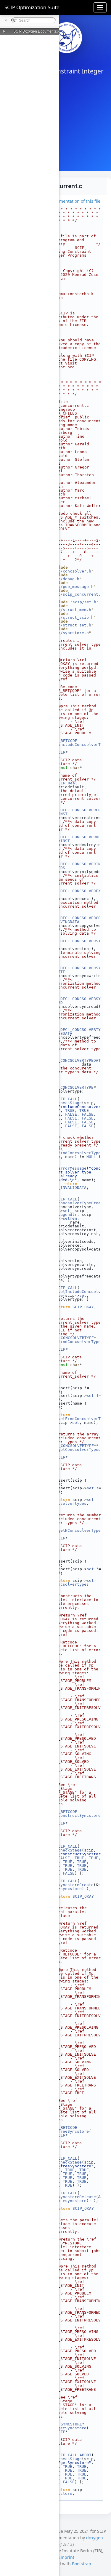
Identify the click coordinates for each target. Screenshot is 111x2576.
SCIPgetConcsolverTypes (75, 1450)
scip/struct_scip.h (72, 617)
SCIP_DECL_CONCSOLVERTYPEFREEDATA (75, 1032)
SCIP (61, 752)
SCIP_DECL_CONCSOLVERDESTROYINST (75, 839)
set (66, 1211)
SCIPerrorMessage (67, 1168)
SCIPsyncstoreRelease (72, 2197)
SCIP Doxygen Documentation (38, 31)
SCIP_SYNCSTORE (65, 2424)
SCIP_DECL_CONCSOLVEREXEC (75, 893)
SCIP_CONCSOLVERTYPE (71, 1087)
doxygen (95, 2538)
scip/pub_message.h (72, 587)
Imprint (67, 2557)
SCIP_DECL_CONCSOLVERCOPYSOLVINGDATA (75, 920)
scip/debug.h (65, 579)
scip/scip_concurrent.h (75, 596)
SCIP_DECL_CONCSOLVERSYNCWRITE (75, 970)
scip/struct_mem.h (71, 610)
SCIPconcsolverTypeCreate (75, 1205)
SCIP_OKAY (83, 1307)
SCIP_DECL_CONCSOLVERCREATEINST (75, 812)
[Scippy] (67, 38)
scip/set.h (84, 602)
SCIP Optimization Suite (32, 7)
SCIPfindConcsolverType (75, 1153)
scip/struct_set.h (71, 625)
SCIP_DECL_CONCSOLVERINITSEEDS (75, 866)
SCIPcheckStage (65, 1103)
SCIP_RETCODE (63, 741)
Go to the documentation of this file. (66, 201)
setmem (70, 1218)
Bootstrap (82, 2564)
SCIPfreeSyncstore (69, 2131)
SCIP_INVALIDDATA (67, 1188)
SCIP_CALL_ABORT (74, 2455)
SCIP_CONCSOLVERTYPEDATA (75, 1062)
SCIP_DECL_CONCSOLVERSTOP (75, 943)
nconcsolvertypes (70, 1584)
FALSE (71, 1114)
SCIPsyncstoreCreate (71, 1885)
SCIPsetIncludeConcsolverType (75, 1293)
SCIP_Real (67, 783)
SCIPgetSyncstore (67, 2428)
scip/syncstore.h (70, 633)
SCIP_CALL (67, 1099)
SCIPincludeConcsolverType (75, 746)
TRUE (70, 1110)
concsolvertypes (69, 1503)
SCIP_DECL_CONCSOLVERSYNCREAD (75, 1001)
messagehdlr (64, 1215)
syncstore (71, 1889)
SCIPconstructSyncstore (75, 1815)
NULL (91, 1157)
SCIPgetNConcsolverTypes (75, 1532)
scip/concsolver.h (71, 571)
